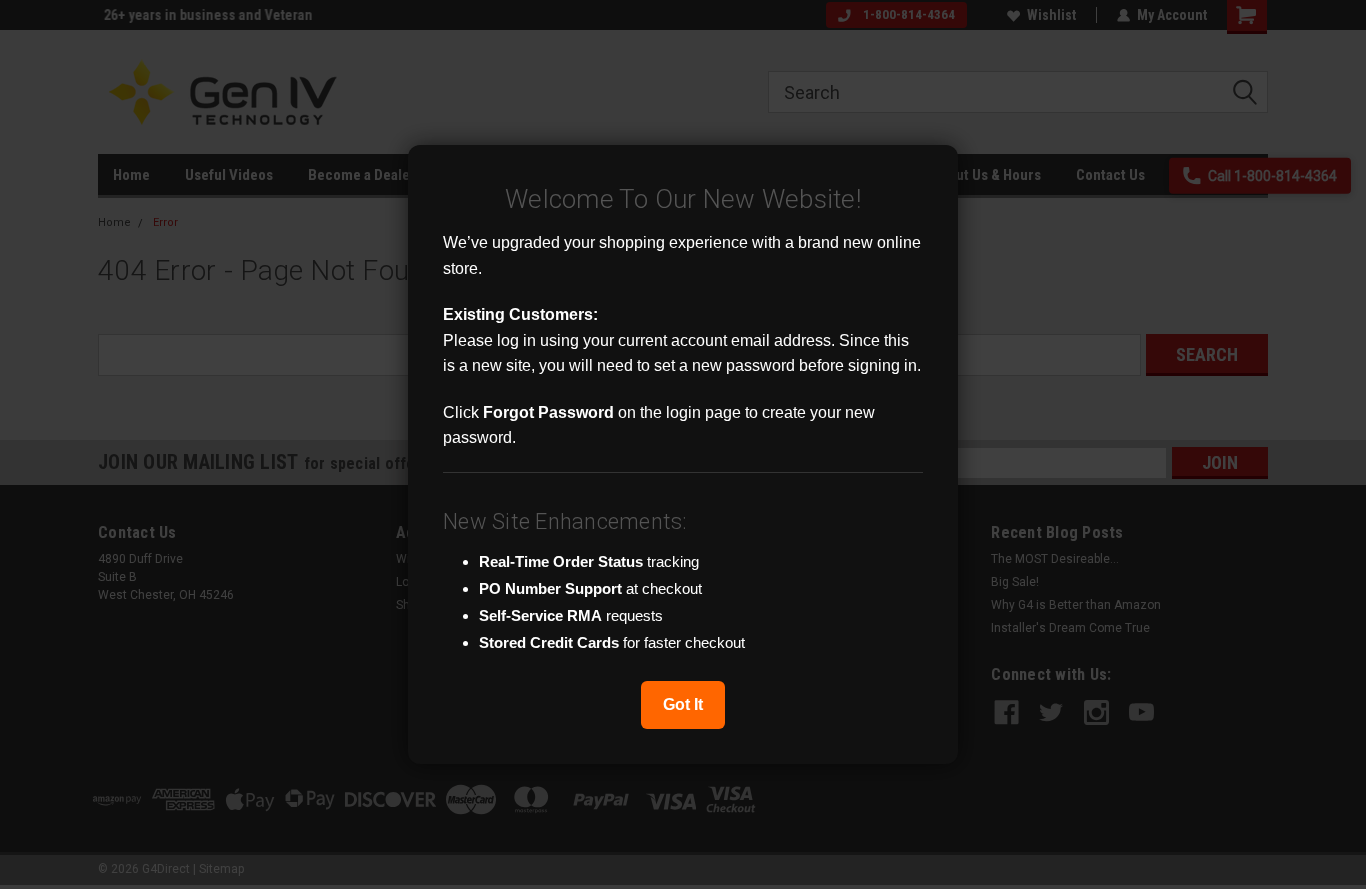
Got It (683, 704)
